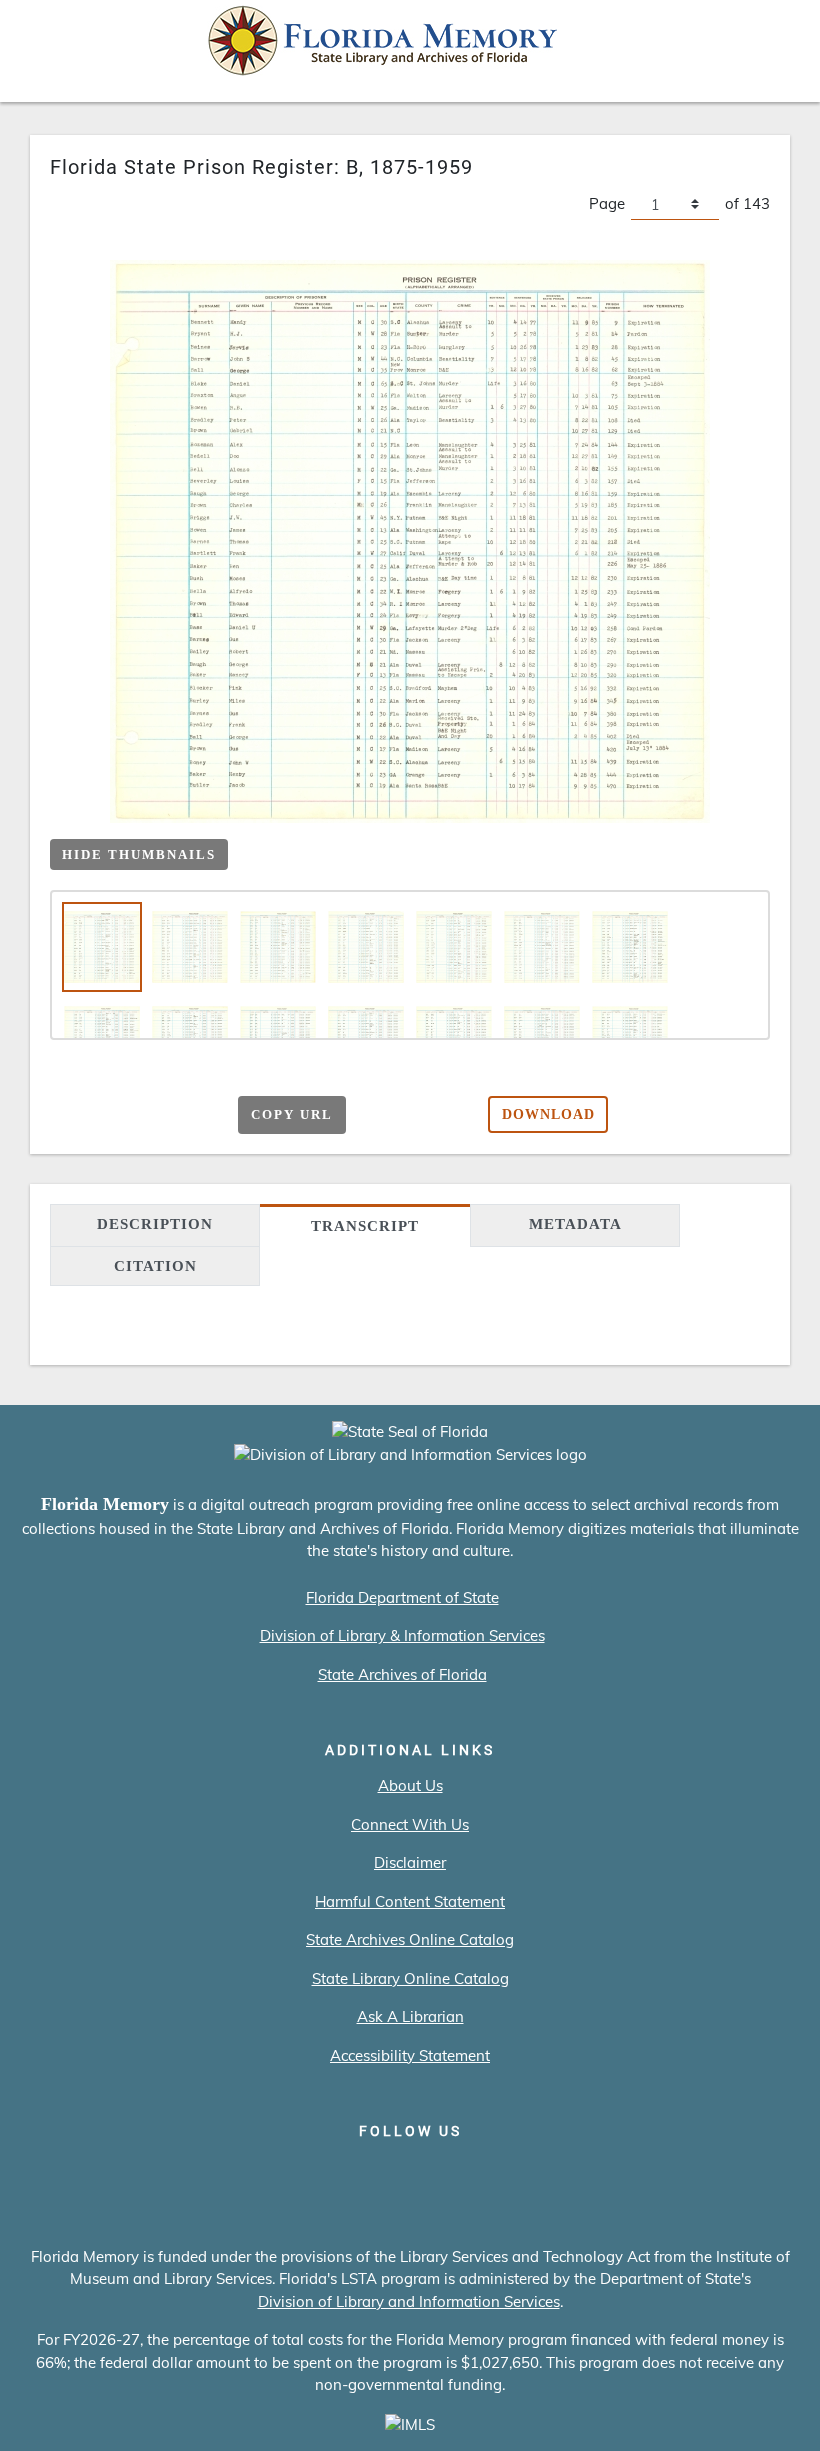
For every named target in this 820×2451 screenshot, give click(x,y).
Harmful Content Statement (410, 1901)
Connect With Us (410, 1824)
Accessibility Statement (410, 2055)
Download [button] (548, 1114)
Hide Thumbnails (139, 854)
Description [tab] (155, 1224)
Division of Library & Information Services (402, 1635)
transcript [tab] (365, 1226)
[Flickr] (524, 2173)
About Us (410, 1785)
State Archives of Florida (402, 1674)
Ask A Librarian (410, 2016)
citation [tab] (155, 1266)
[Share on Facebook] (104, 1111)
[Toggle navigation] (776, 46)
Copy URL (292, 1114)
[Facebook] (296, 2173)
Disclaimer (410, 1862)
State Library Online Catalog (410, 1978)
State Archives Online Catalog (410, 1939)
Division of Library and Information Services (409, 2301)
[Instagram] (410, 2173)
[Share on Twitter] (143, 1111)
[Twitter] (353, 2173)
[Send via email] (65, 1111)
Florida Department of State (402, 1597)
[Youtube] (467, 2173)
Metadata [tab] (575, 1224)
